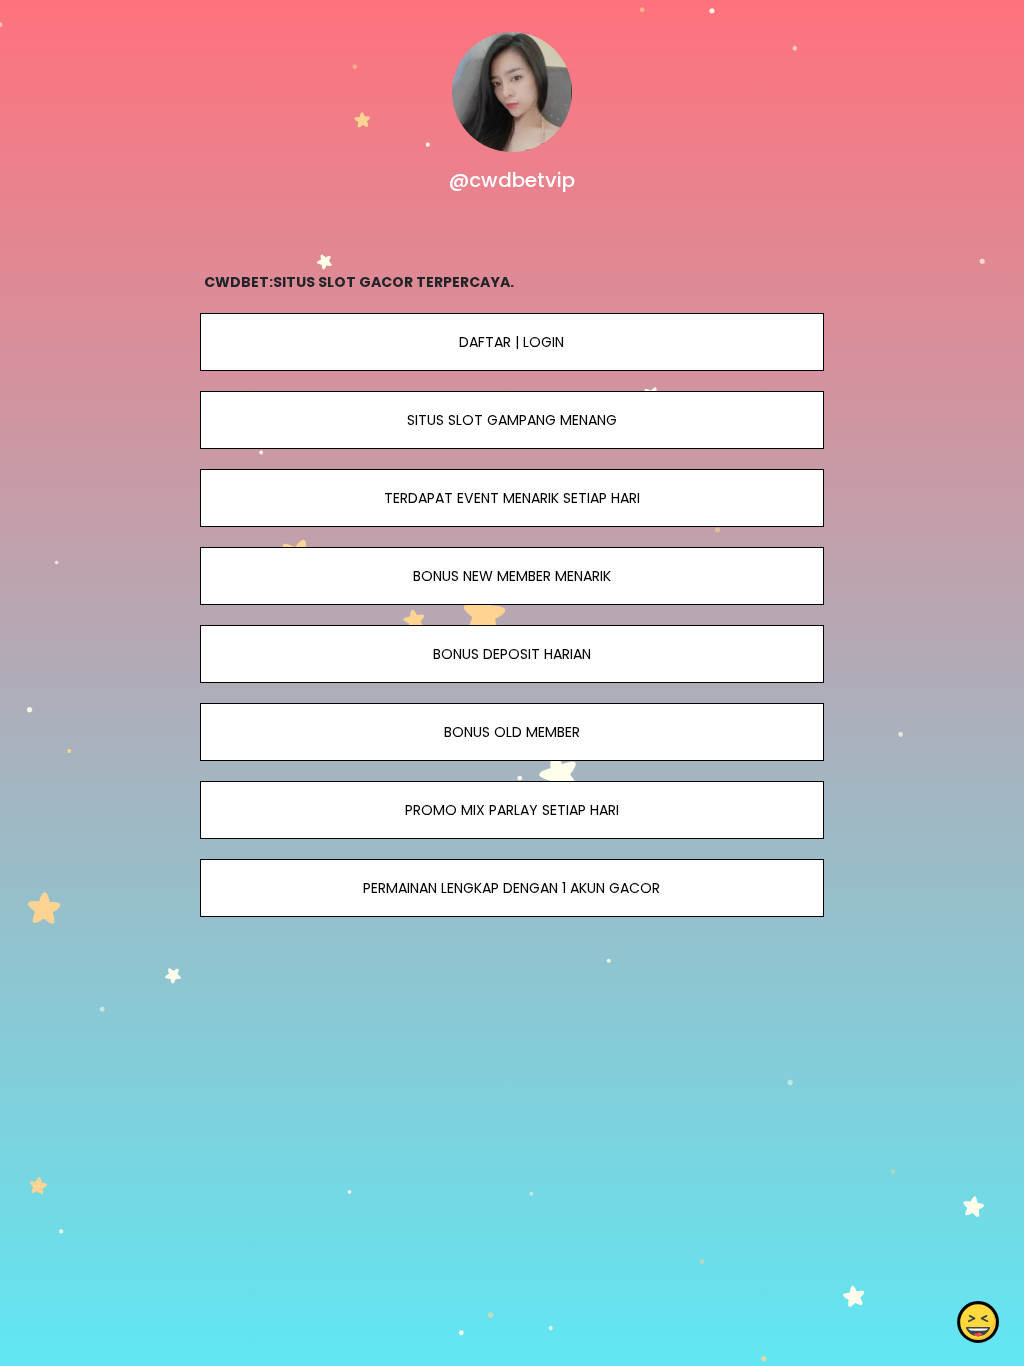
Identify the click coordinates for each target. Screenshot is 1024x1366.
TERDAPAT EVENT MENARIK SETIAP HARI (512, 498)
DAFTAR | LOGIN (511, 342)
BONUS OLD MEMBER (512, 732)
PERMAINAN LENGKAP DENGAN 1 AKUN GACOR (511, 888)
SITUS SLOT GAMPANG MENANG (512, 420)
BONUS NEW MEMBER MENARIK (512, 576)
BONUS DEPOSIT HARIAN (512, 654)
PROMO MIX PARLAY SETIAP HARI (512, 810)
